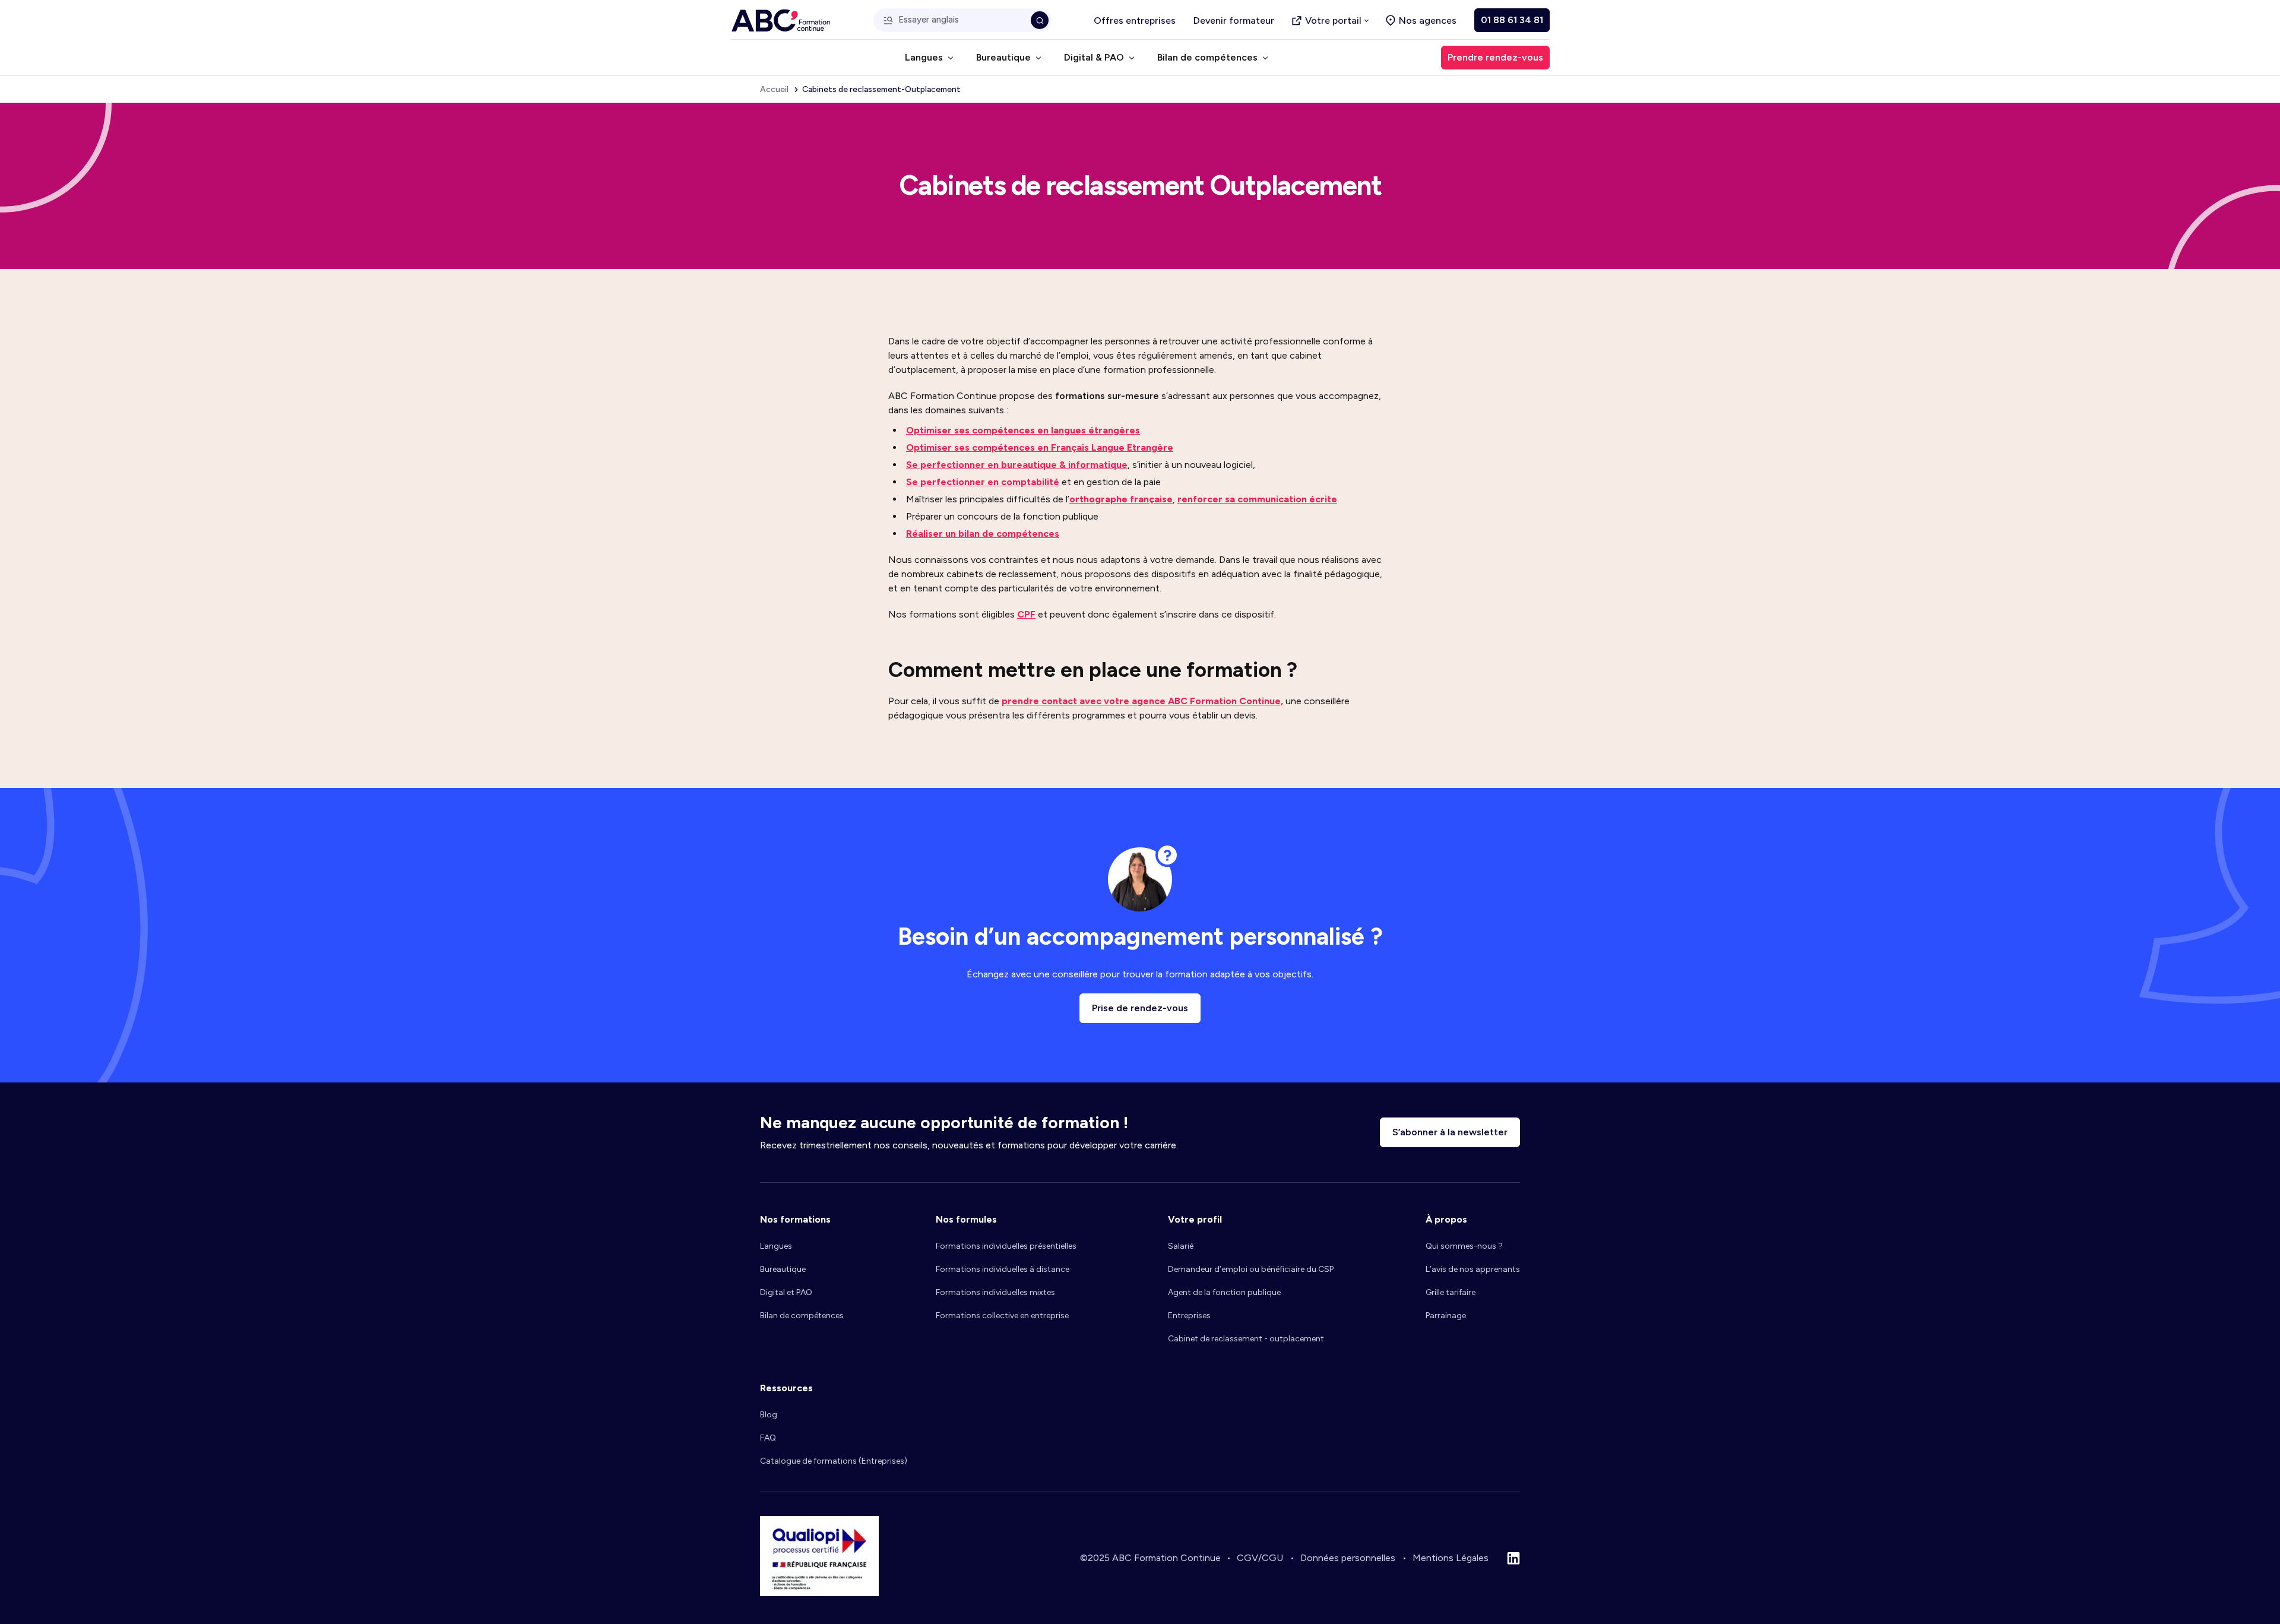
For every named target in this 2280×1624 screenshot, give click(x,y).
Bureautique (783, 1269)
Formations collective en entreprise (1002, 1316)
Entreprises (1189, 1316)
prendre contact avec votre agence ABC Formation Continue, (1142, 701)
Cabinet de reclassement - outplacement (1246, 1339)
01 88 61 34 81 (1512, 20)
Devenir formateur (1234, 20)
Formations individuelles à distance (1003, 1269)
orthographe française (1121, 499)
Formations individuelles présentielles (1006, 1246)
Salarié (1181, 1246)
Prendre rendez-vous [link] (1495, 57)
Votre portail (1333, 20)
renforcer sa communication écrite (1257, 499)
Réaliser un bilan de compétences (983, 534)
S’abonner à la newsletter (1450, 1132)
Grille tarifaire (1451, 1292)
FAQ (768, 1438)
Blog (769, 1415)
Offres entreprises (1135, 20)
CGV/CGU (1260, 1558)
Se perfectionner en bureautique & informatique (1017, 465)
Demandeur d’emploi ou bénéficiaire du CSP (1251, 1269)
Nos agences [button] (1428, 20)
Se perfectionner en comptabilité (983, 482)
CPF (1026, 614)
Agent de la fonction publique (1224, 1292)
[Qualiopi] (819, 1593)
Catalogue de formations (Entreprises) (834, 1461)
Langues (776, 1246)
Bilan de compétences (802, 1316)
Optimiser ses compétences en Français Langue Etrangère (1040, 447)
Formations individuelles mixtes (995, 1292)
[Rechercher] (1040, 20)
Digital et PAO (786, 1292)
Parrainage (1446, 1316)
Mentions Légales (1451, 1558)
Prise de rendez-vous (1140, 1008)
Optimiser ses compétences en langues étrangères (1023, 430)
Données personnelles (1348, 1558)
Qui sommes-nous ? (1464, 1246)
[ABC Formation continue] (781, 20)
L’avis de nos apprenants (1473, 1269)
